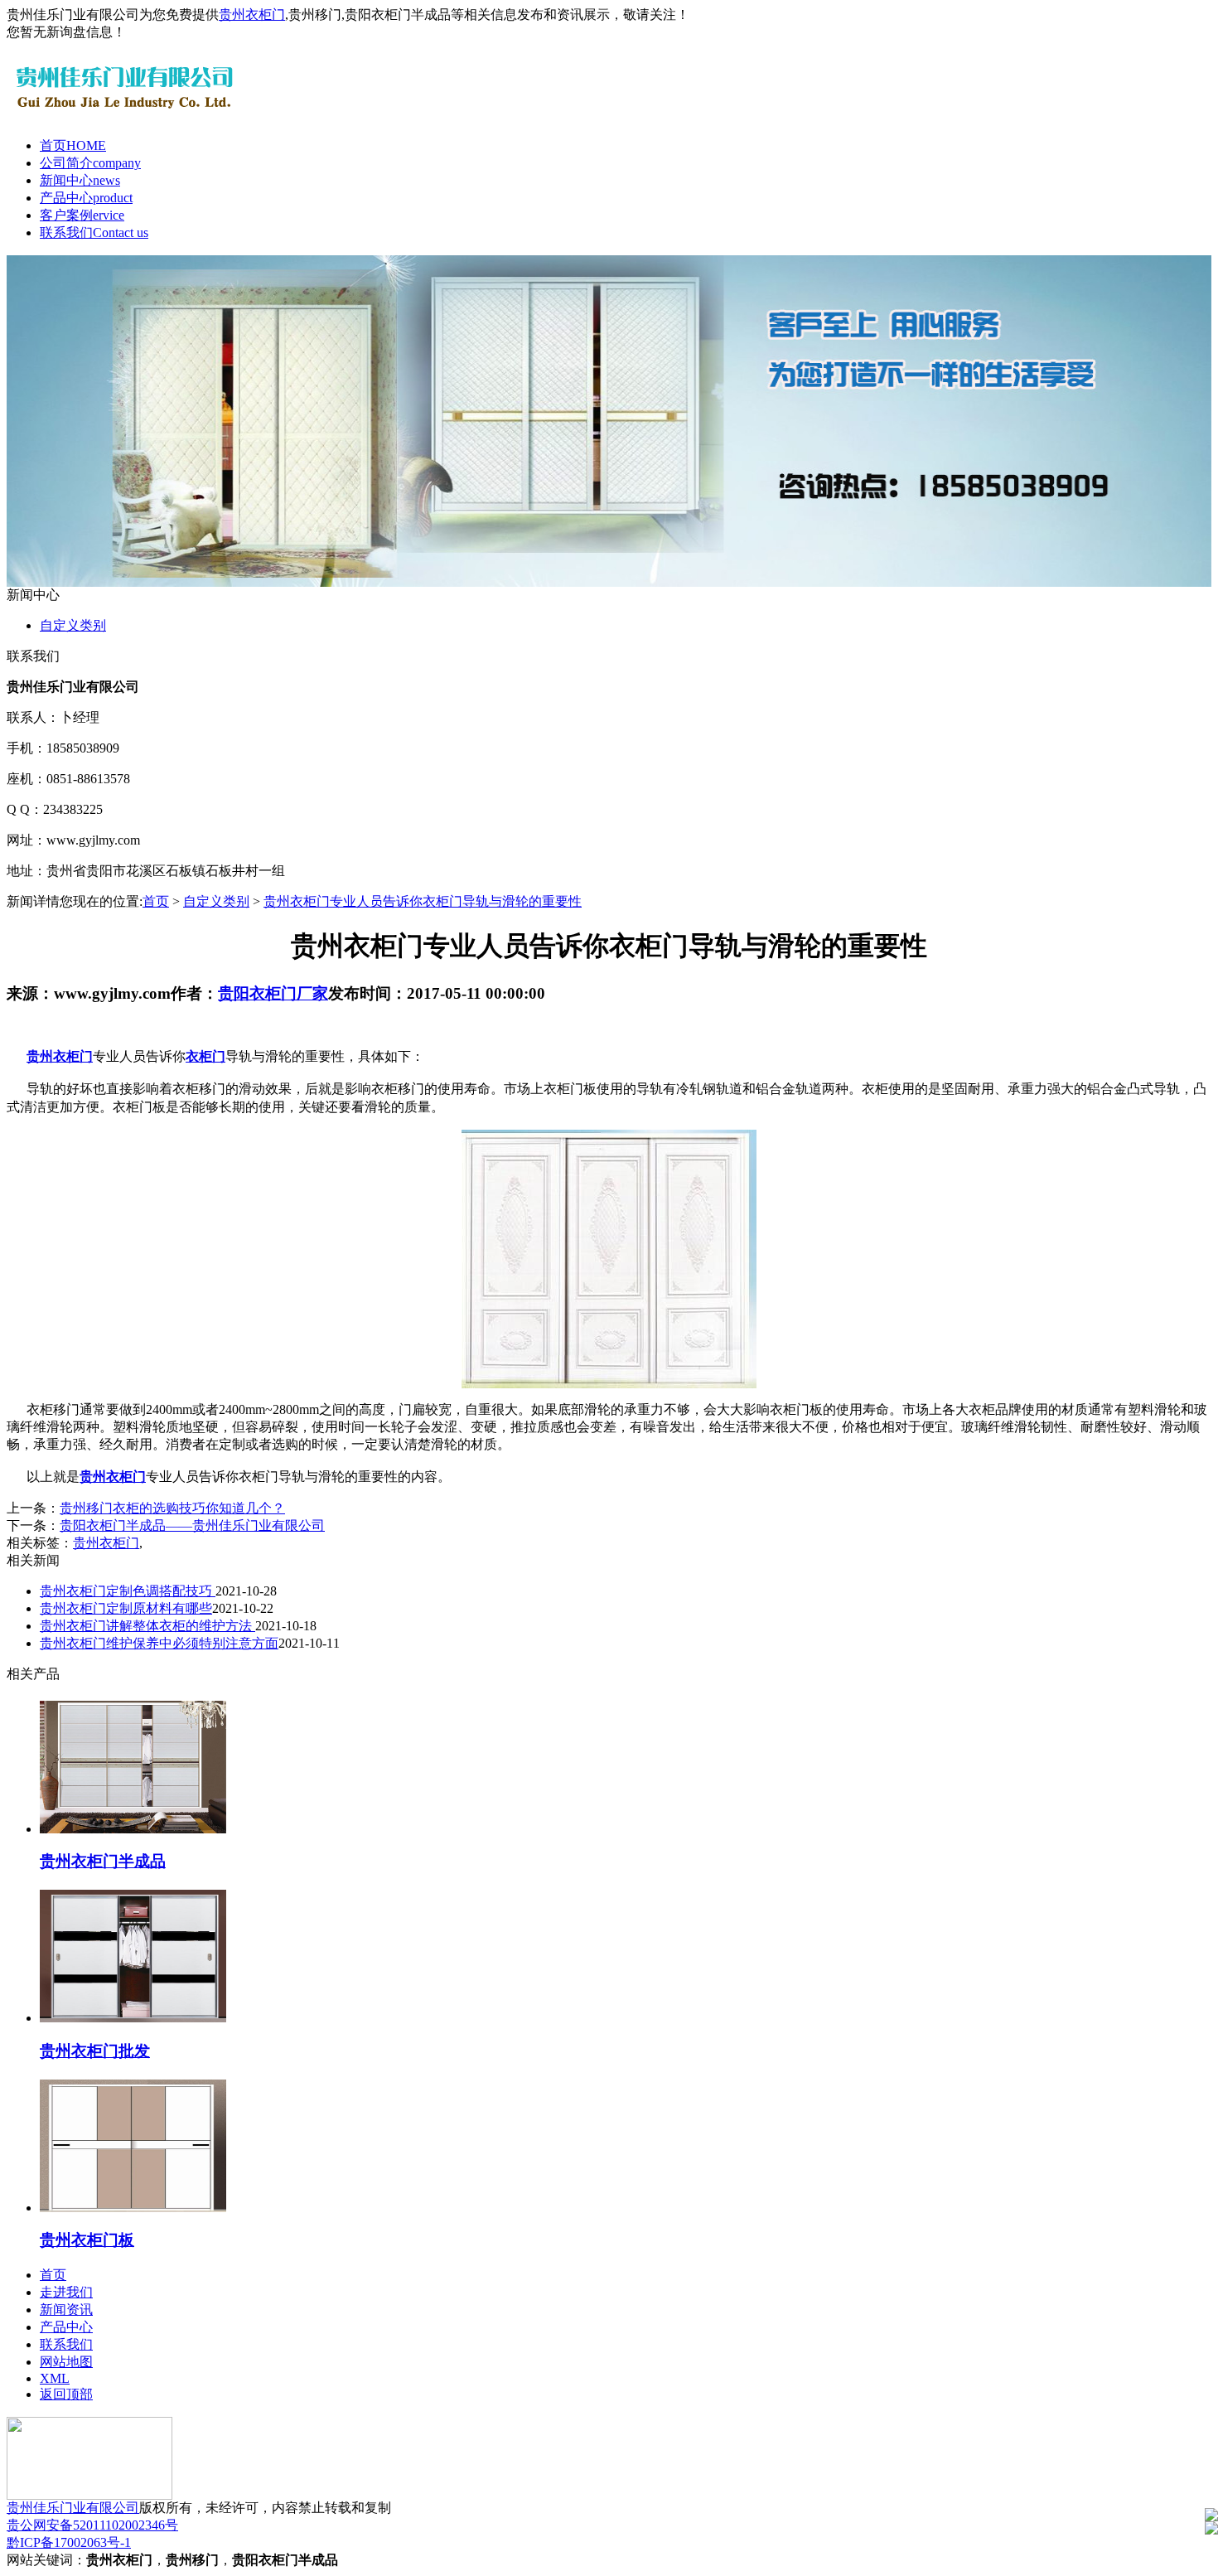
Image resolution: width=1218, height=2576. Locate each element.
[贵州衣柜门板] (133, 2208)
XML (55, 2378)
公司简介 (90, 163)
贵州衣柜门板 (87, 2240)
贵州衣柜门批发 (95, 2051)
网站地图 (66, 2362)
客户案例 (82, 215)
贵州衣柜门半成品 (103, 1861)
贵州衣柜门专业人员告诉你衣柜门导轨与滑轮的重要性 (423, 901)
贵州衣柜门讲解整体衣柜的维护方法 (147, 1626)
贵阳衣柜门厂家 (273, 993)
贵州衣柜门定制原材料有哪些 (126, 1608)
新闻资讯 (66, 2310)
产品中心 (86, 198)
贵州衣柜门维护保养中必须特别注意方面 (159, 1643)
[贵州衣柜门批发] (133, 2018)
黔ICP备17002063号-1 (69, 2542)
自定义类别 (73, 625)
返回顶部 (66, 2394)
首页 (73, 145)
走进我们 (66, 2292)
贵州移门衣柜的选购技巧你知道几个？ (172, 1508)
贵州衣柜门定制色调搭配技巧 (128, 1591)
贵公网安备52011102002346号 (92, 2525)
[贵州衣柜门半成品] (133, 1829)
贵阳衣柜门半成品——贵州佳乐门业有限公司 (192, 1525)
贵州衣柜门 (252, 15)
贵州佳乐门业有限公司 (73, 2508)
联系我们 (94, 232)
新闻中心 (80, 180)
